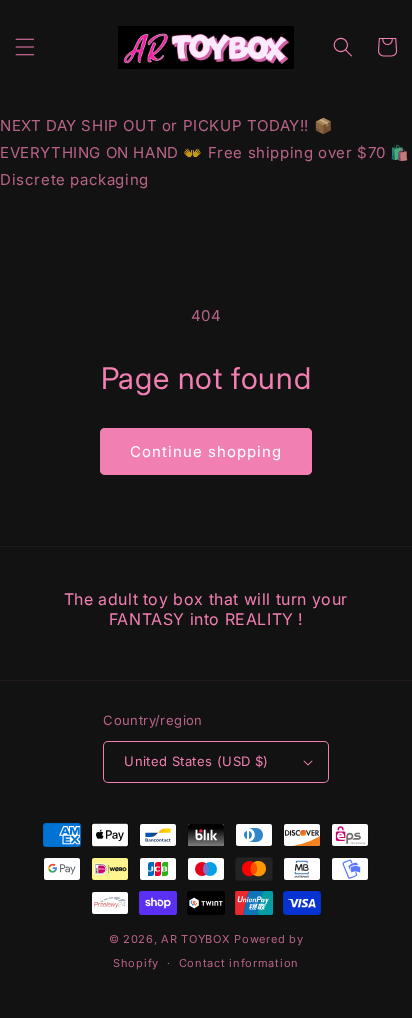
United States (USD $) (196, 761)
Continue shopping (206, 451)
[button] (25, 47)
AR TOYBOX (195, 939)
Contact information (239, 963)
